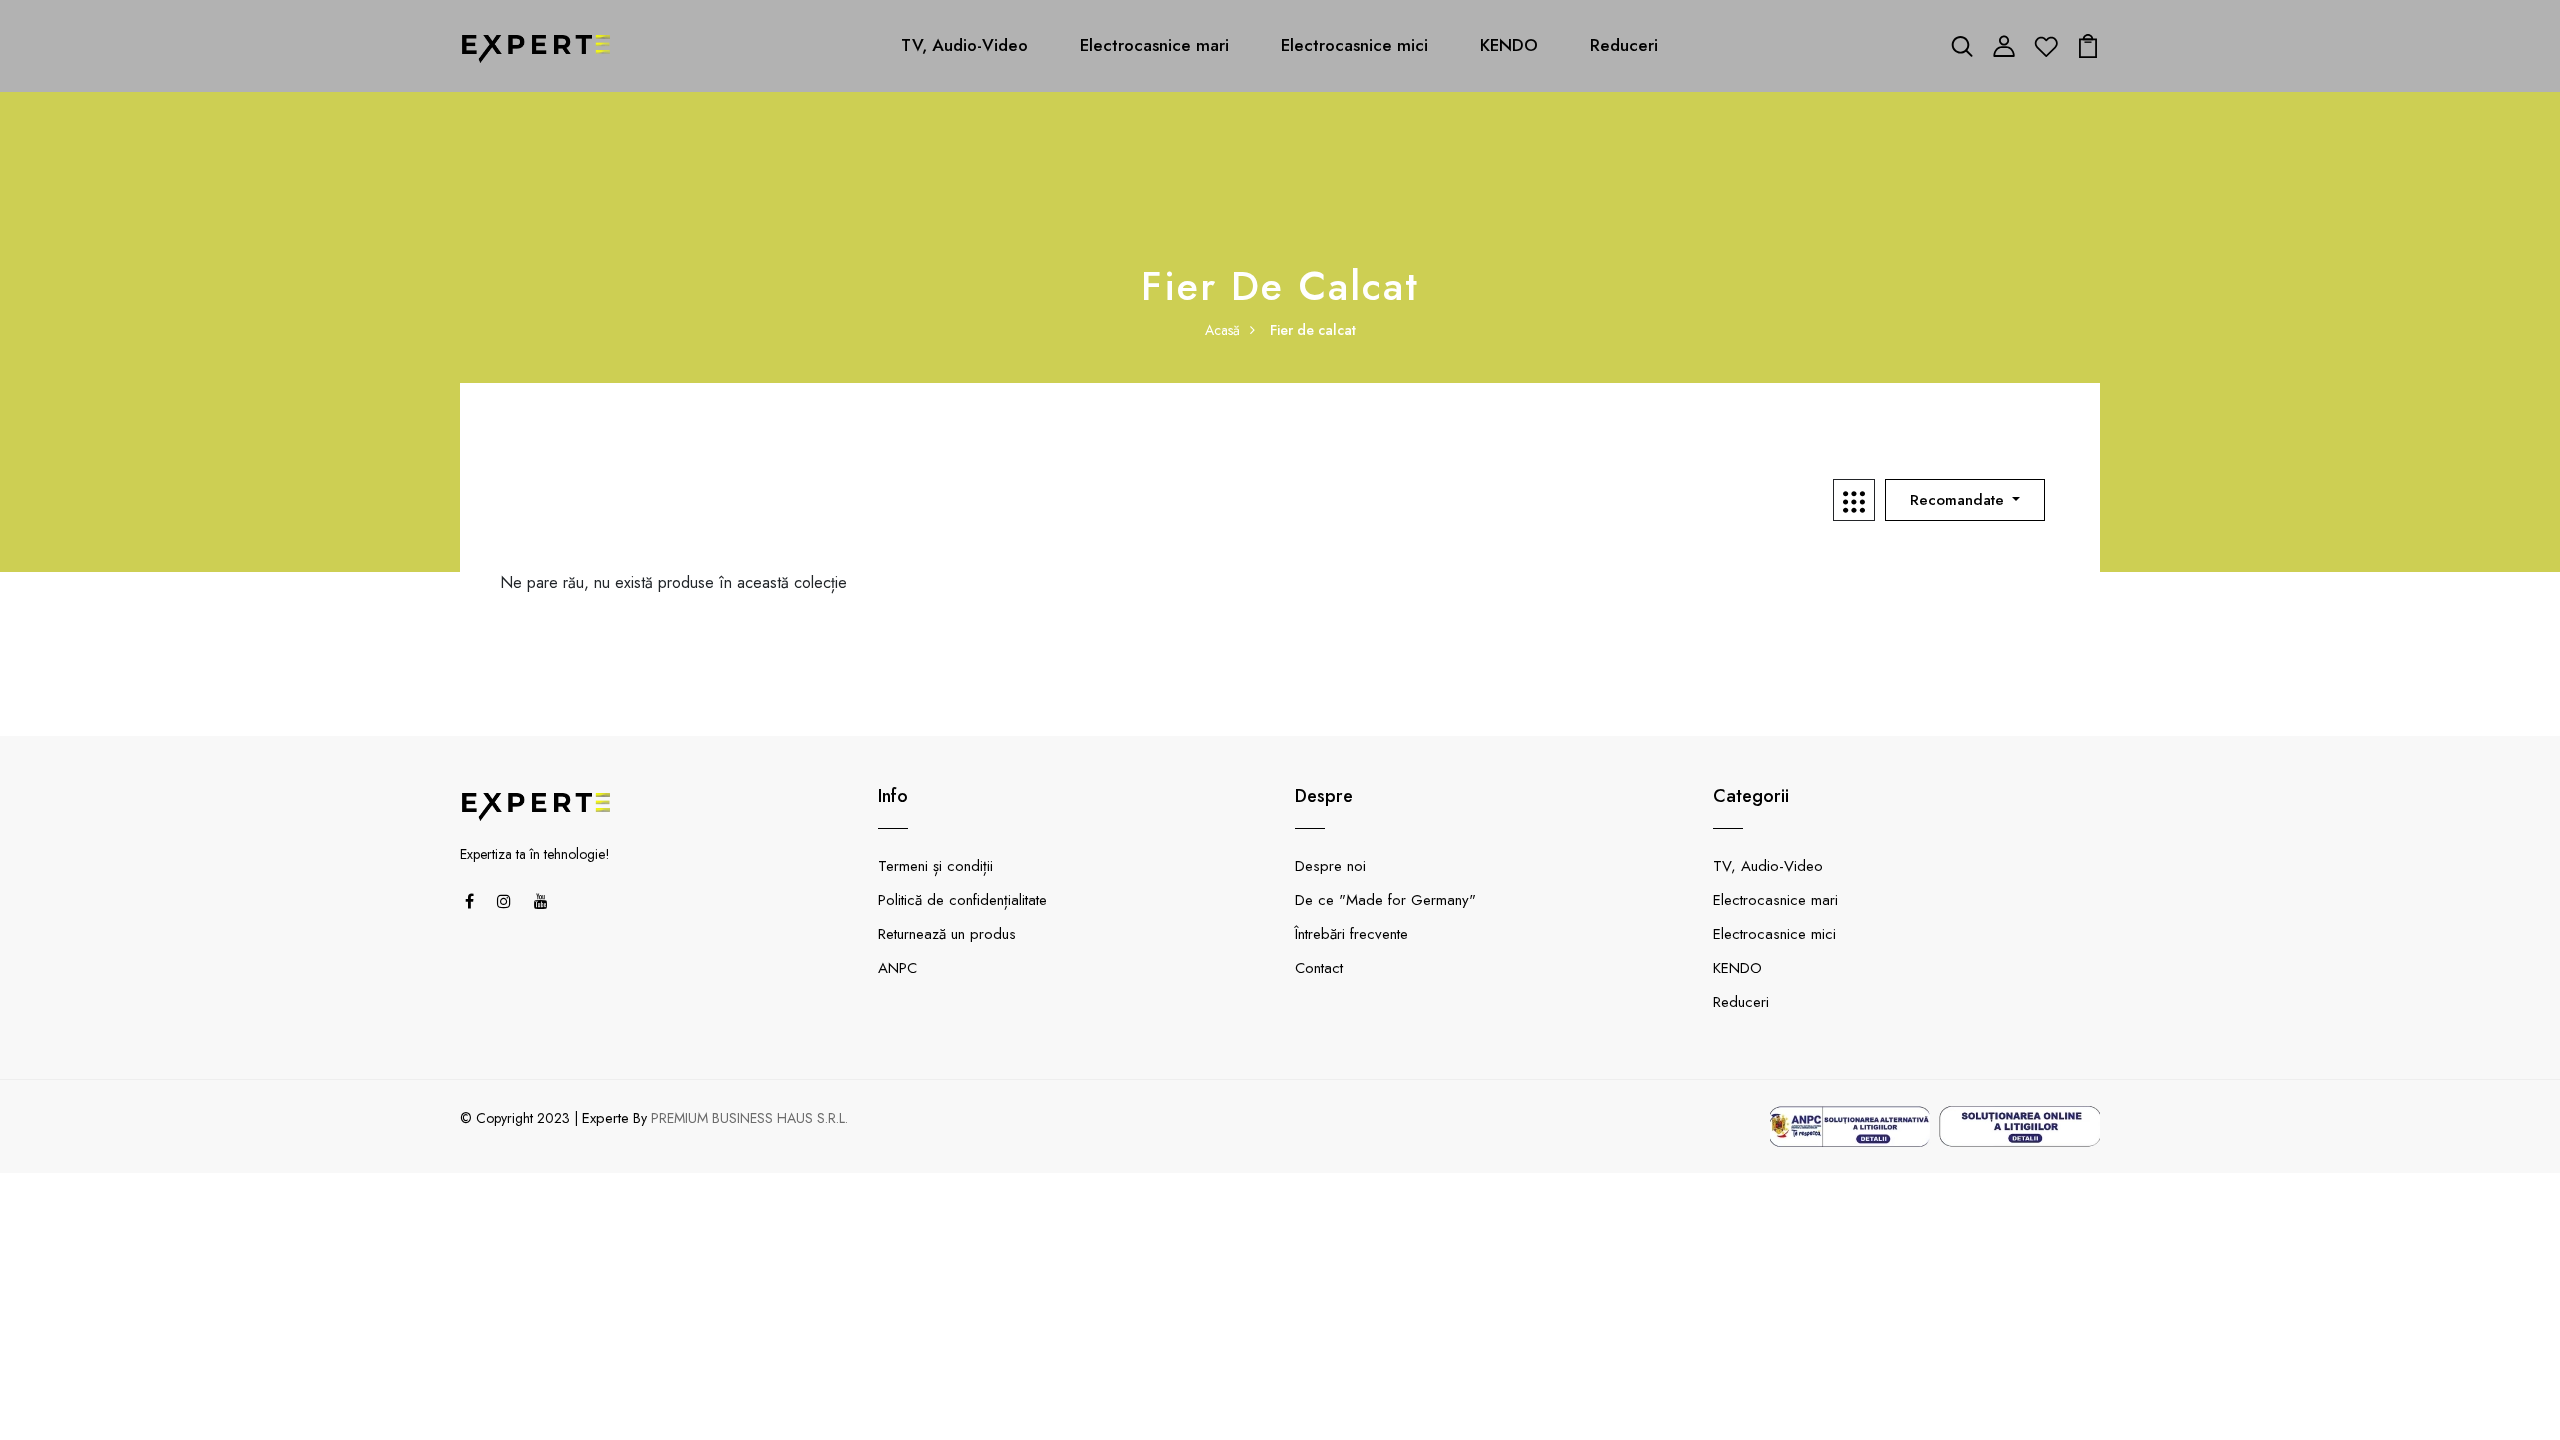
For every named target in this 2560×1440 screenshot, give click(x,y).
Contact (1319, 968)
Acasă (1222, 330)
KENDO (1509, 45)
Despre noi (1330, 866)
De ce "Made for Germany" (1385, 900)
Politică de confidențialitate (962, 900)
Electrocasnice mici (1354, 45)
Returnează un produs (947, 934)
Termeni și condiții (935, 866)
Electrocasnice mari (1154, 45)
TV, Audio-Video (964, 45)
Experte (605, 1118)
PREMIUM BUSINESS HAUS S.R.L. (749, 1118)
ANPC (897, 968)
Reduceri (1624, 45)
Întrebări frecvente (1351, 934)
